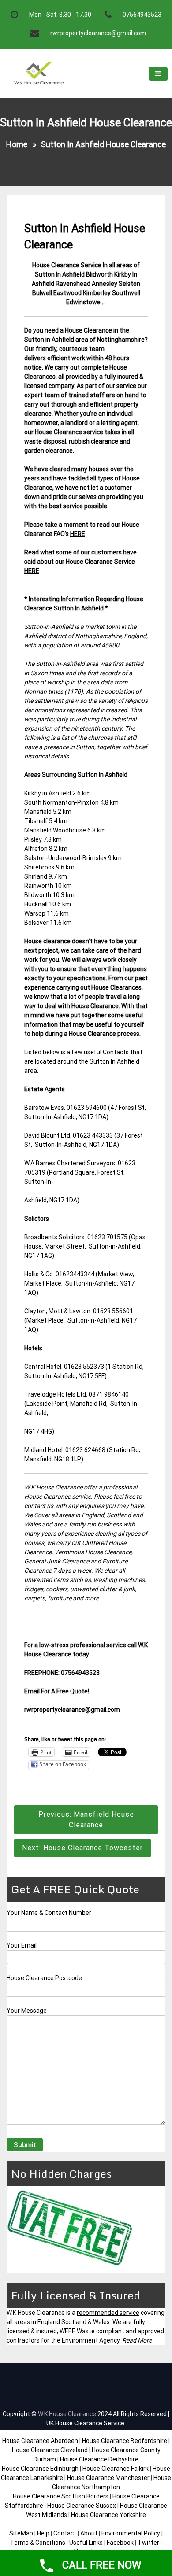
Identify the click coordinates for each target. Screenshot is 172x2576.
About (89, 2533)
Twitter (148, 2543)
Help (43, 2533)
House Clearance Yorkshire (108, 2515)
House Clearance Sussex (82, 2506)
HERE (78, 534)
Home (17, 144)
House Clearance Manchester (108, 2478)
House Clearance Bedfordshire (125, 2441)
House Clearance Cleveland (50, 2450)
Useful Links (86, 2543)
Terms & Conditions (38, 2543)
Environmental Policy (131, 2533)
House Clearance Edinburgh (40, 2469)
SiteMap (21, 2533)
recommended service (108, 2313)
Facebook (121, 2543)
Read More (137, 2340)
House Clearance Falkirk (116, 2469)
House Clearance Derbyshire (99, 2459)
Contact (65, 2533)
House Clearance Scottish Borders (61, 2496)
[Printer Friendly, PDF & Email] (49, 1728)
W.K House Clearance (67, 2414)
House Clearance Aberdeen (40, 2441)
